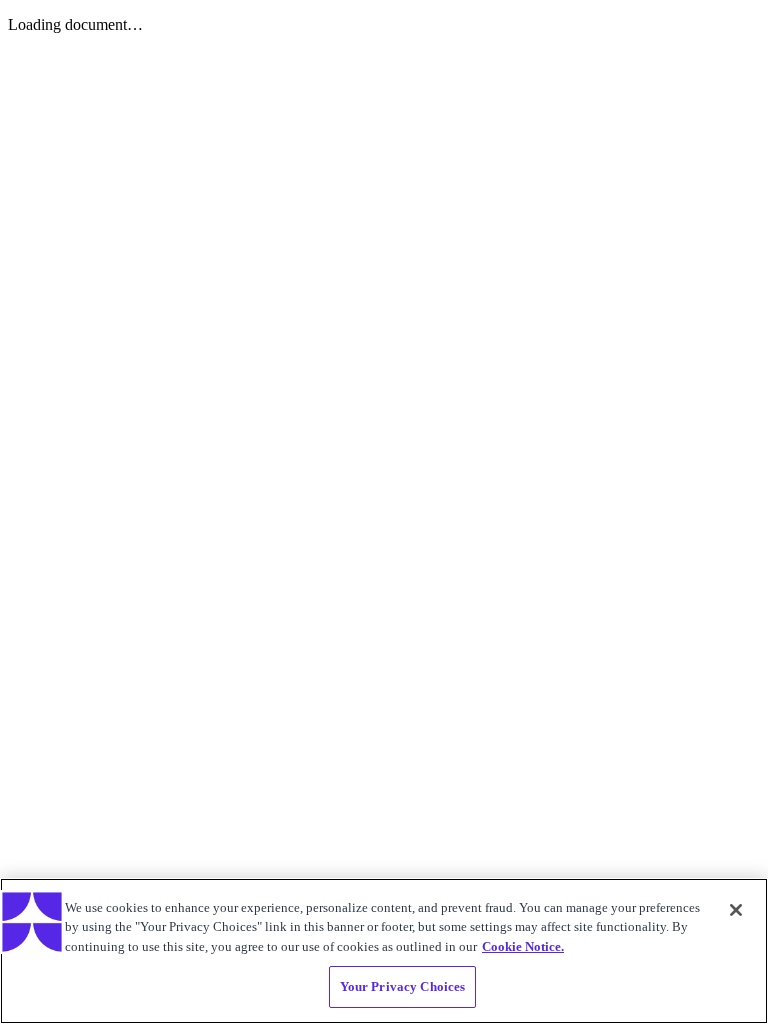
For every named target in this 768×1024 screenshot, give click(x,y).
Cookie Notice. (523, 946)
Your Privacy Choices (403, 986)
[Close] (736, 910)
